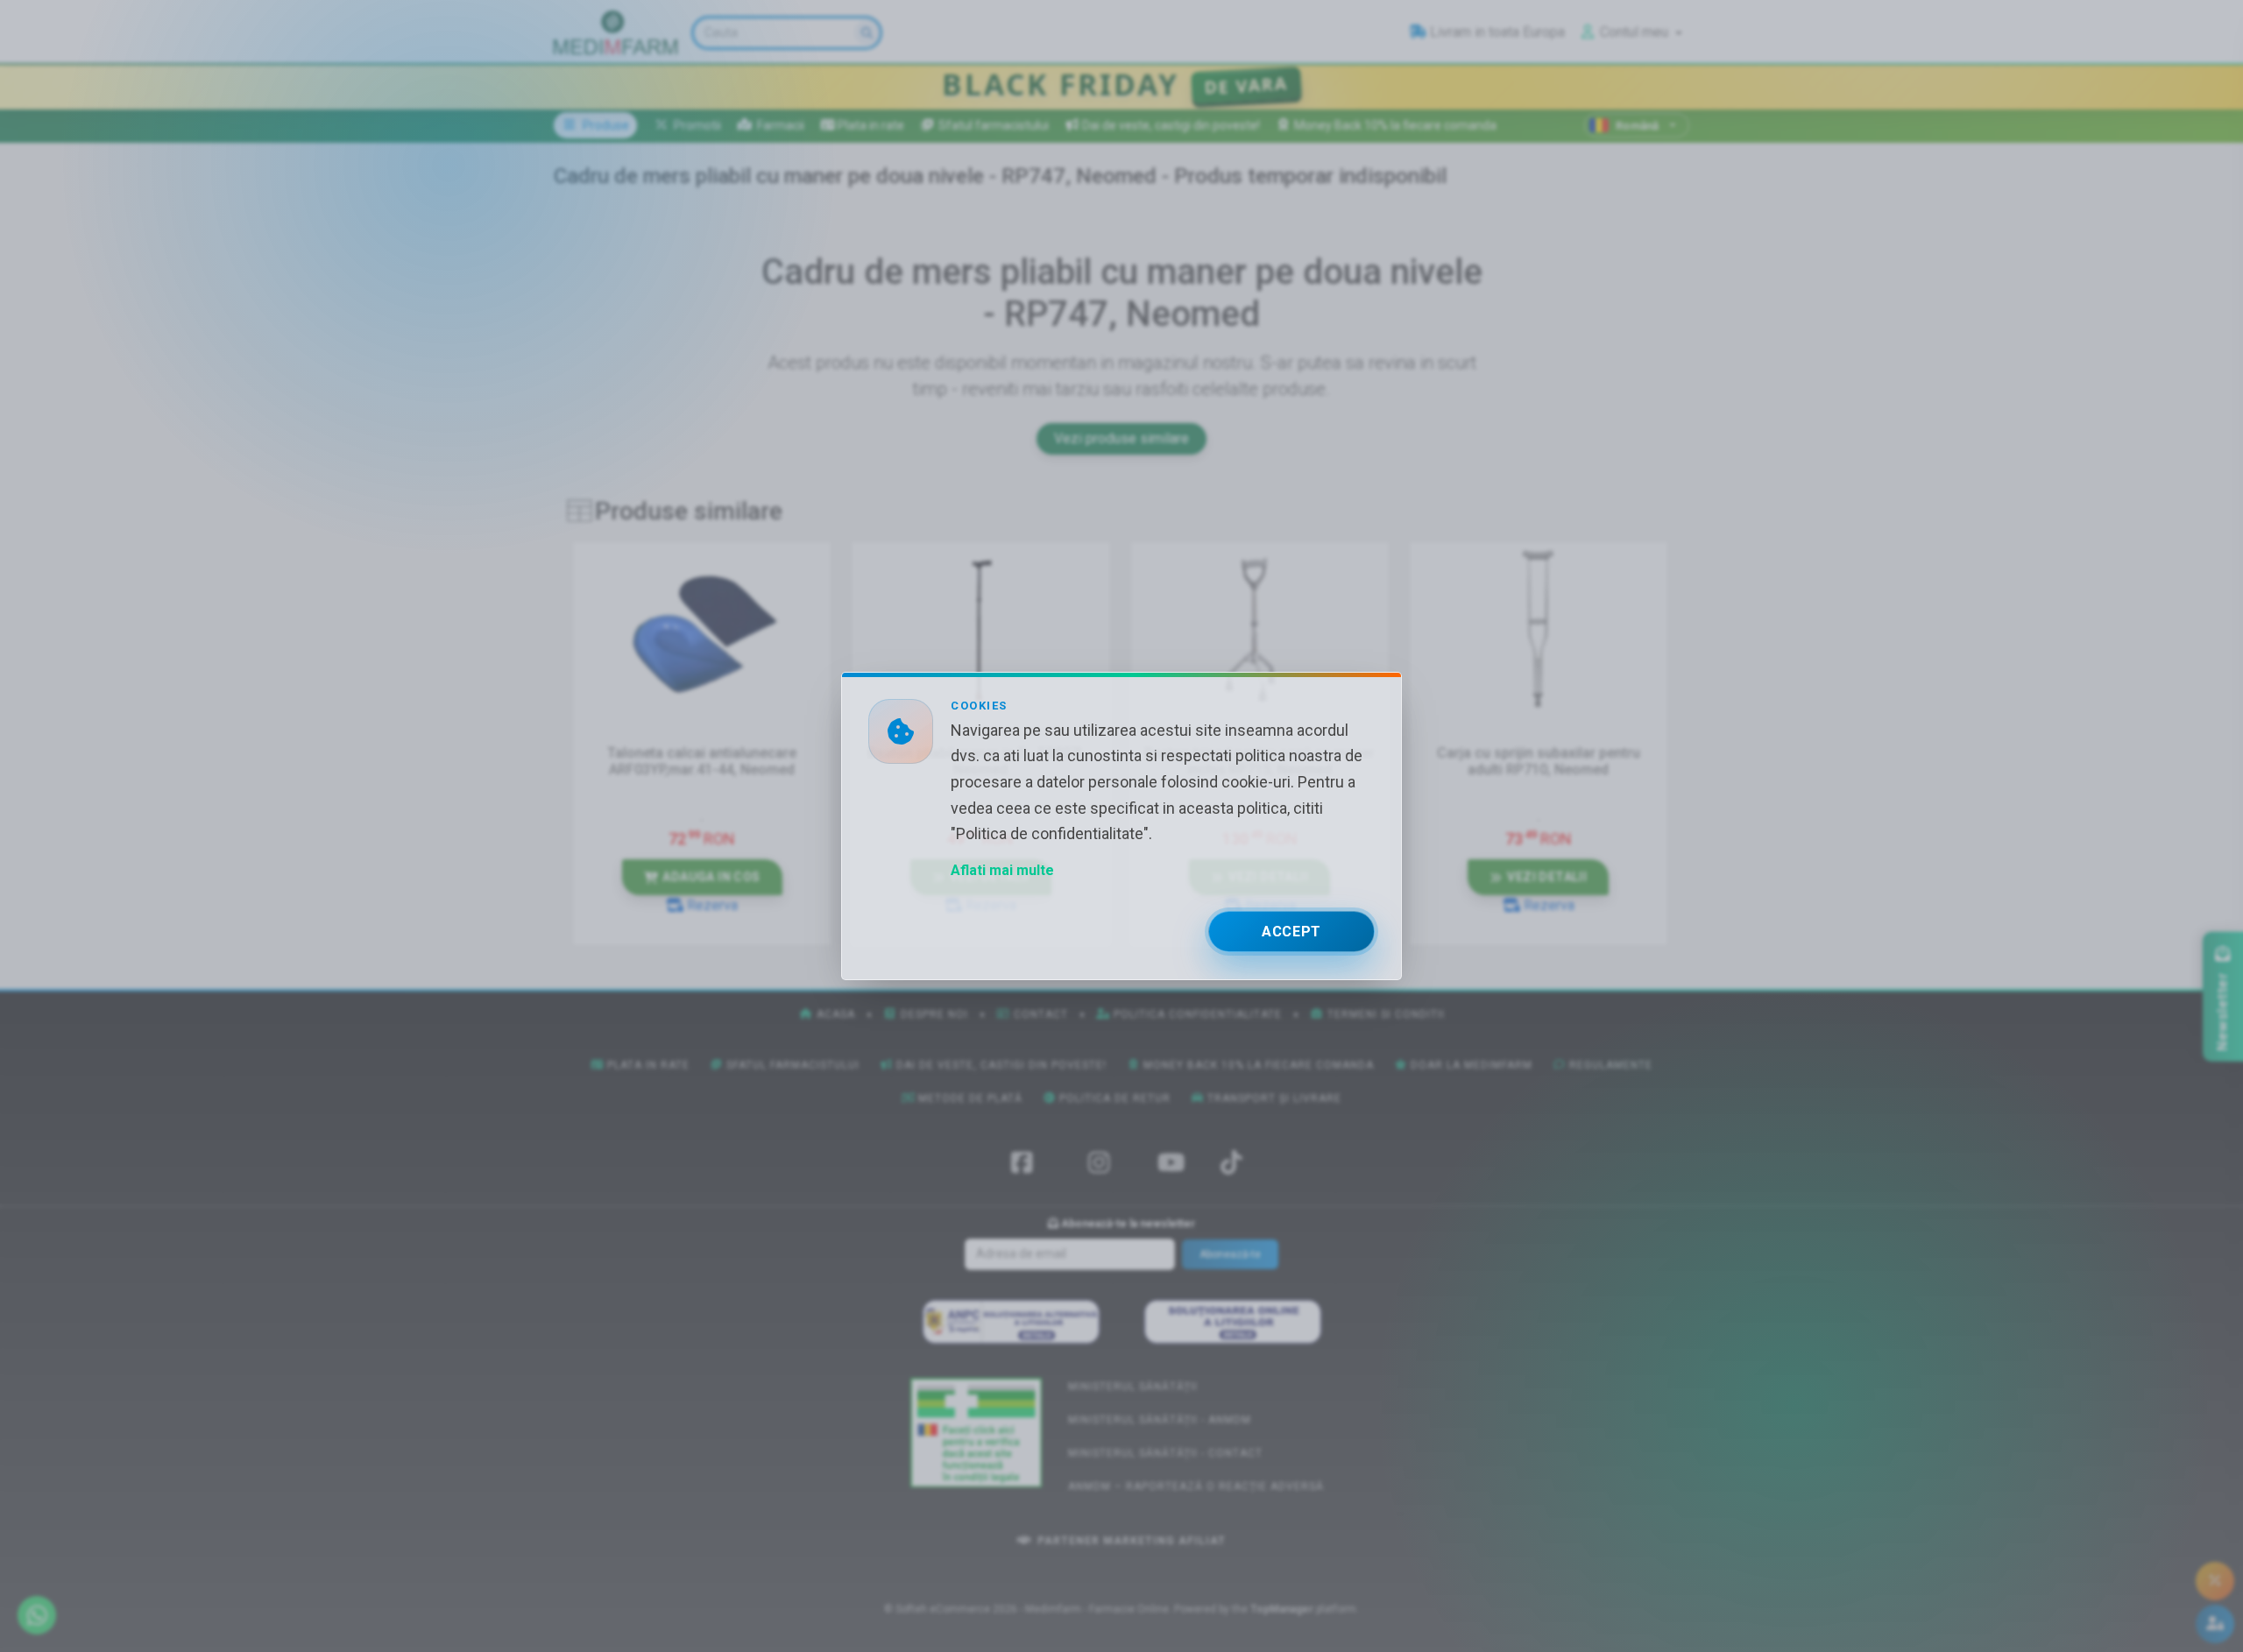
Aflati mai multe (1002, 870)
